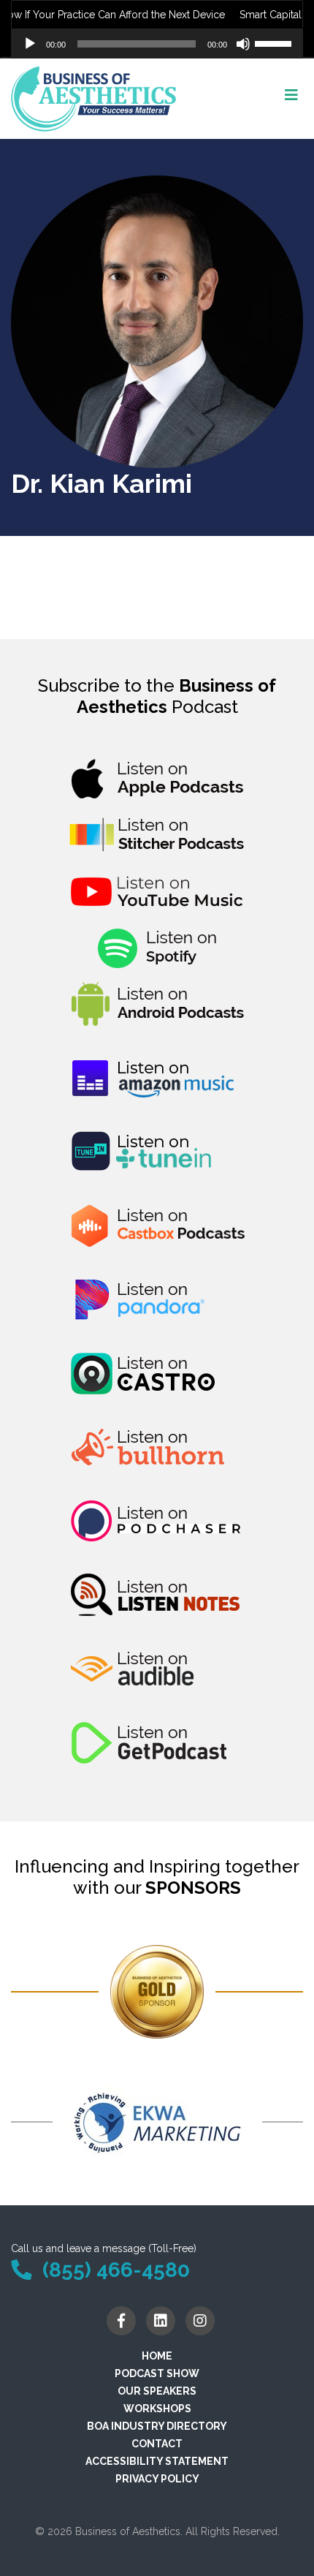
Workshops (157, 2409)
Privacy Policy (157, 2479)
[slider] (275, 42)
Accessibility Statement (157, 2461)
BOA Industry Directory (157, 2426)
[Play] (30, 44)
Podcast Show (157, 2373)
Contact (157, 2444)
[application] (157, 44)
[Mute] (243, 44)
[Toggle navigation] (291, 99)
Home (157, 2356)
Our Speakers (157, 2391)
